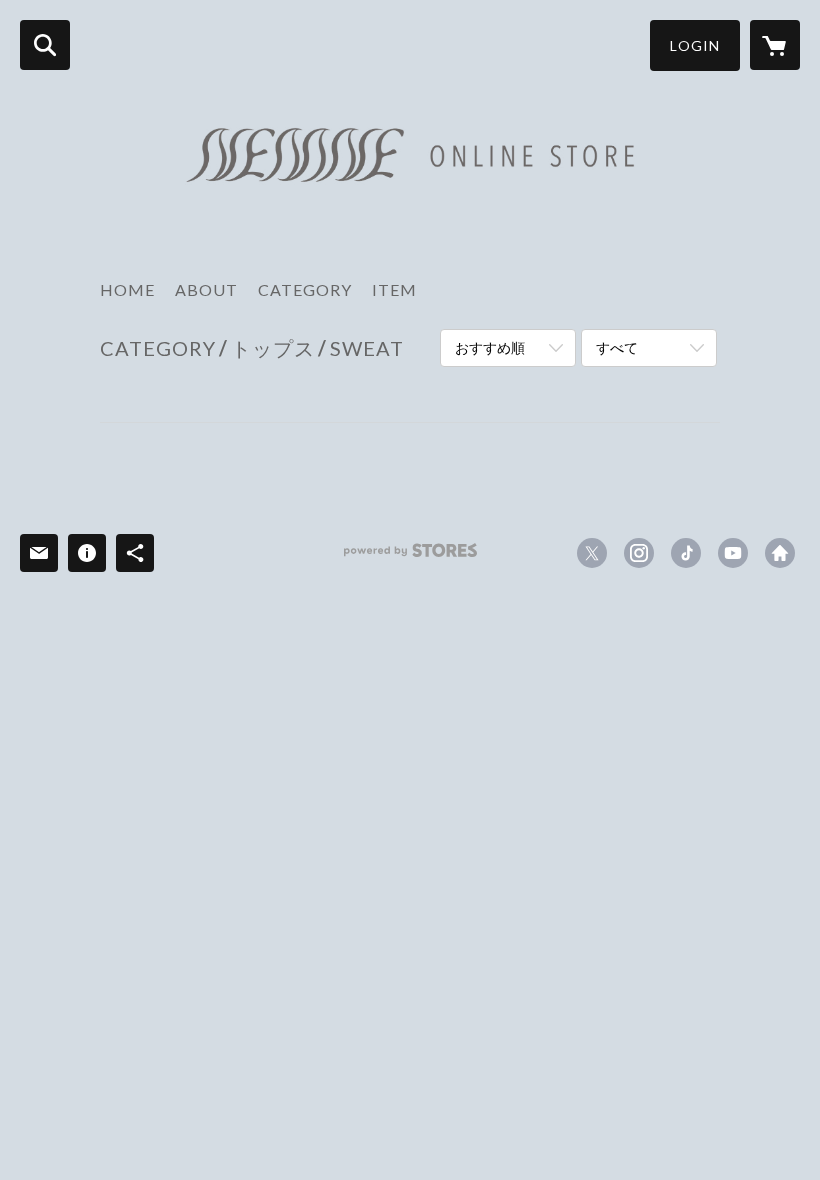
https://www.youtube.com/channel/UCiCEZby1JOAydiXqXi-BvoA (733, 553)
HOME (127, 289)
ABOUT (206, 289)
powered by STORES (410, 557)
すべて (617, 347)
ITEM (394, 289)
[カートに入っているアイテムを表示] (775, 45)
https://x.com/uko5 (592, 553)
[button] (695, 45)
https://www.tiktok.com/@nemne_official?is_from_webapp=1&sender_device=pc (686, 553)
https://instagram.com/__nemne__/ (639, 553)
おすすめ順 (490, 347)
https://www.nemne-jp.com (780, 553)
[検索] (45, 45)
